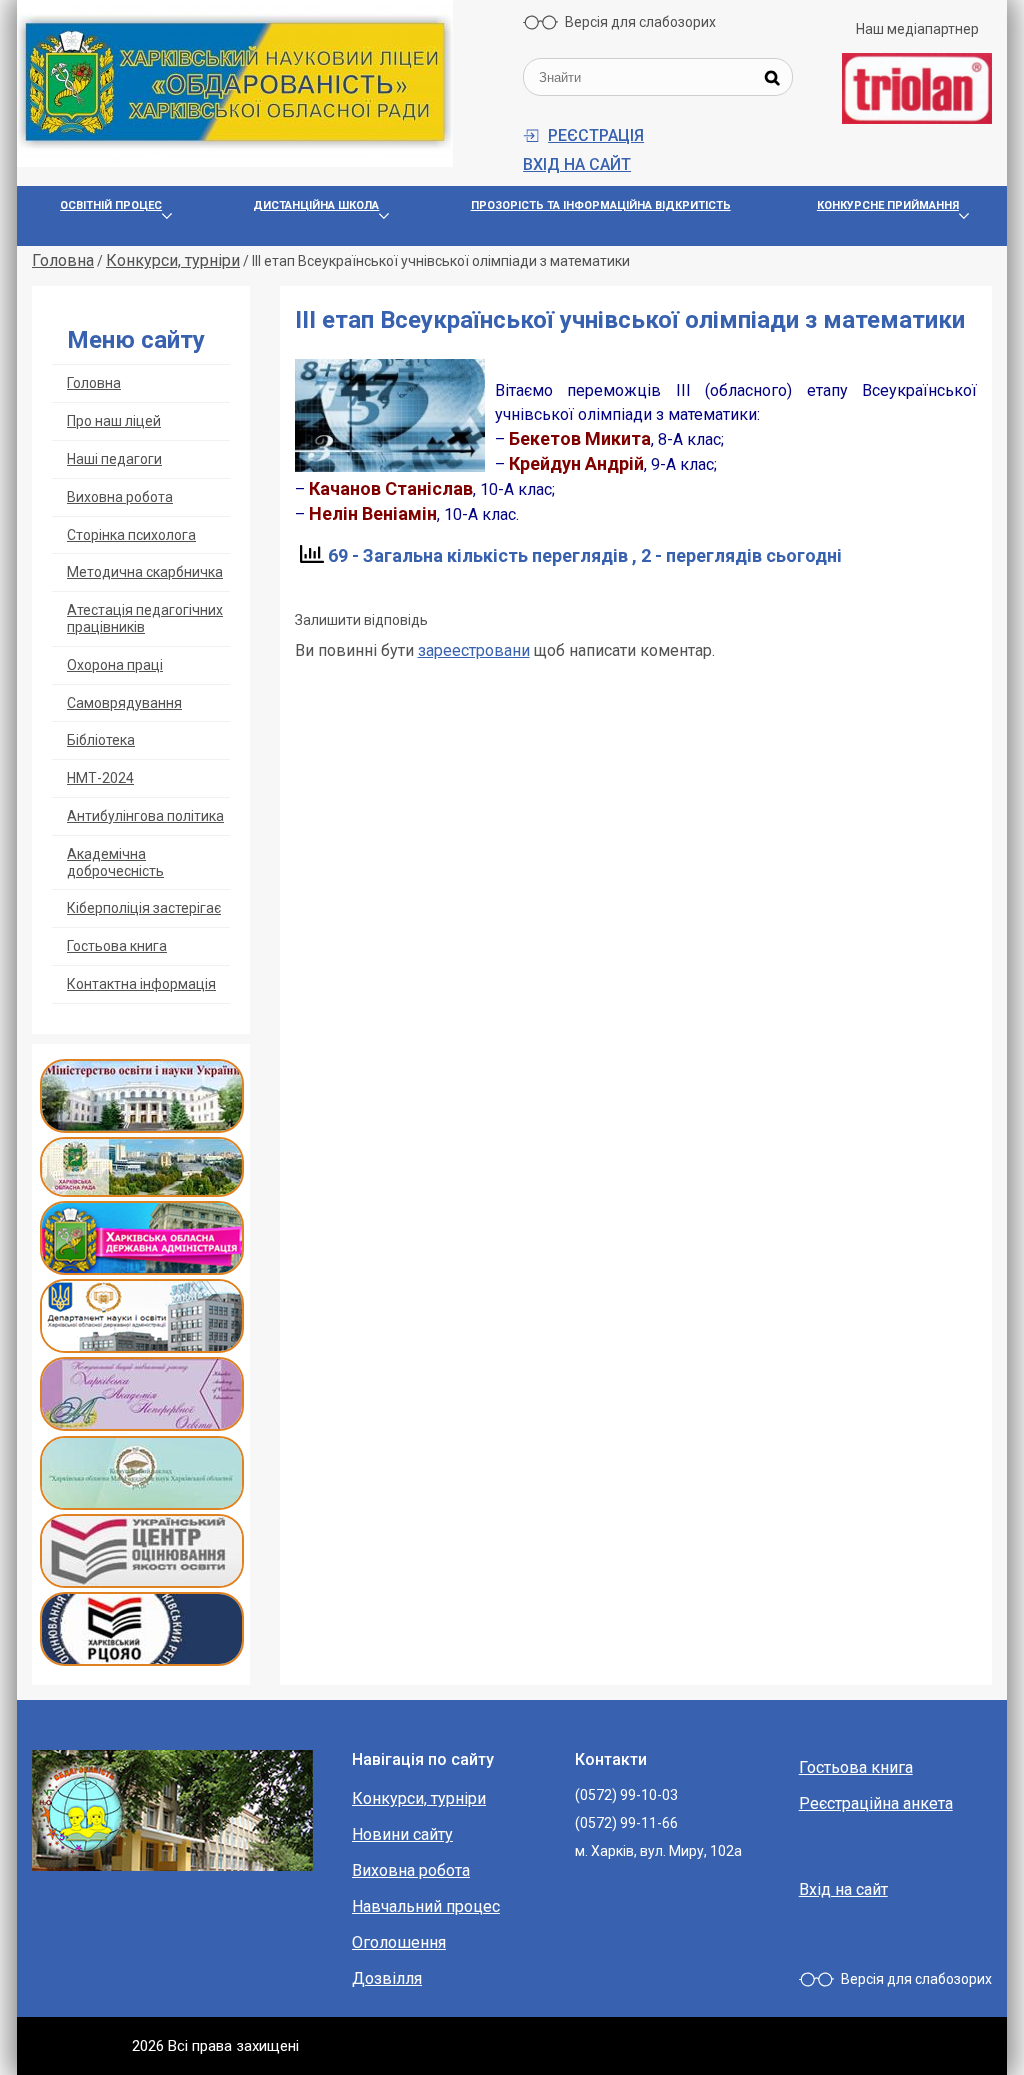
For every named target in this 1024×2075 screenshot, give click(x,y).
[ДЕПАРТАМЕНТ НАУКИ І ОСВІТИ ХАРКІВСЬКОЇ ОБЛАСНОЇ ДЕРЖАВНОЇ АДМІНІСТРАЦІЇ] (142, 1347)
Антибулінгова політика (145, 816)
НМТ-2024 (100, 778)
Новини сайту (402, 1834)
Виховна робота (120, 497)
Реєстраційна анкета (876, 1803)
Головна (94, 383)
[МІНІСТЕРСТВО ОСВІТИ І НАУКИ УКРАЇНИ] (142, 1127)
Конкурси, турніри (419, 1798)
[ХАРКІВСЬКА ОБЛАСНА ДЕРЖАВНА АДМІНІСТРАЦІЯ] (142, 1269)
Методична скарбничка (145, 572)
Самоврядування (124, 703)
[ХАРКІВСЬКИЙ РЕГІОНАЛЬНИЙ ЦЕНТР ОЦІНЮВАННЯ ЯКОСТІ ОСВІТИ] (142, 1660)
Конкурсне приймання (888, 205)
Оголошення (399, 1942)
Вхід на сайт (577, 164)
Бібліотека (101, 740)
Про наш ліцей (114, 421)
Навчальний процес (426, 1906)
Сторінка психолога (131, 535)
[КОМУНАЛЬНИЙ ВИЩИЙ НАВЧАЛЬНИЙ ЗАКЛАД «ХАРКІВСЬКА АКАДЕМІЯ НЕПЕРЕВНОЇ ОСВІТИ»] (142, 1425)
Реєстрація (596, 135)
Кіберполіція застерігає (144, 908)
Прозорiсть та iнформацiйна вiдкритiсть (601, 205)
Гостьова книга (117, 946)
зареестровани (474, 650)
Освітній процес (111, 205)
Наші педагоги (114, 459)
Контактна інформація (141, 984)
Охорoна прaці (115, 665)
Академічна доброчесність (115, 862)
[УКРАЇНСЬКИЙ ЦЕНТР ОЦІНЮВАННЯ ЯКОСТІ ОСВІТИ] (142, 1582)
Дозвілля (387, 1978)
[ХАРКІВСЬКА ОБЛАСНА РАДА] (142, 1191)
